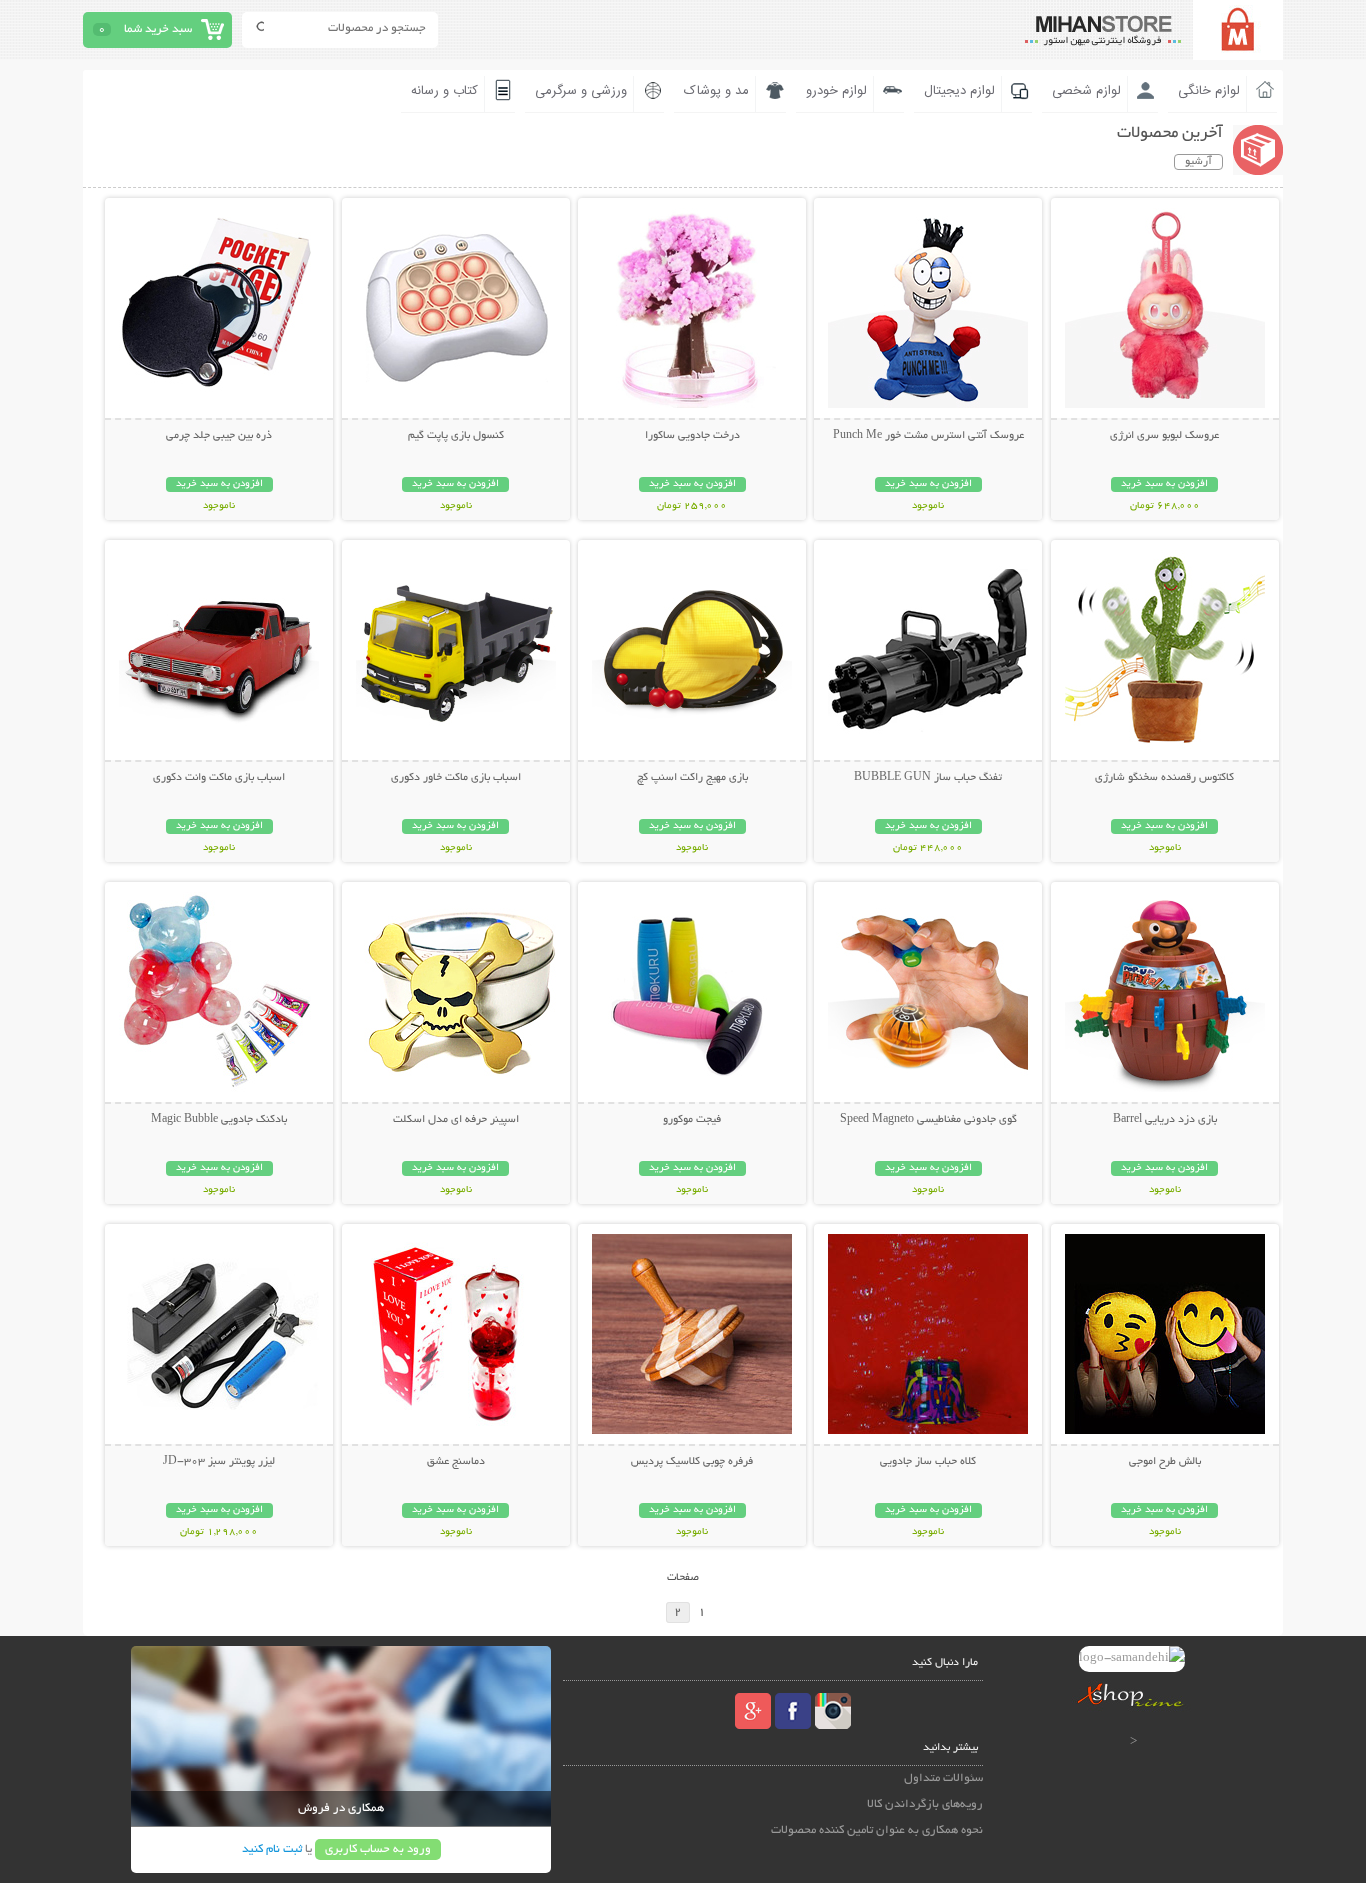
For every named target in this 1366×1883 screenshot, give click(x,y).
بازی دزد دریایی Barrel (1165, 1120)
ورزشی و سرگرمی (581, 91)
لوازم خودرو (836, 91)
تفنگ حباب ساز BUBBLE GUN (928, 778)
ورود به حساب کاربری (378, 1849)
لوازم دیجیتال (959, 91)
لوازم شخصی (1086, 91)
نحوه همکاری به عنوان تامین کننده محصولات (877, 1830)
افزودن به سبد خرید (1164, 484)
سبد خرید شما (158, 29)
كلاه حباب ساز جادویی (928, 1462)
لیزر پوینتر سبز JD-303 (219, 1462)
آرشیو (1198, 162)
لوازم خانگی (1209, 91)
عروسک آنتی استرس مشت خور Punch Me (928, 436)
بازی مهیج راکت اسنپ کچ (692, 778)
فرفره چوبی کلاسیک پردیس (692, 1462)
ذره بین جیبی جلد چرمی (219, 436)
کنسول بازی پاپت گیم (456, 436)
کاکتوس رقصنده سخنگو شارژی (1164, 778)
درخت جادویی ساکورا (692, 436)
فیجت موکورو (692, 1120)
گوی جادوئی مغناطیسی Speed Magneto (928, 1120)
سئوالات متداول (943, 1778)
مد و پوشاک (716, 91)
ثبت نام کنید (272, 1849)
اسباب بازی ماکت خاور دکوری (456, 778)
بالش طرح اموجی (1165, 1462)
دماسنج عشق (456, 1462)
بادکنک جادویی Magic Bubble (219, 1120)
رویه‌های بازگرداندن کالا (925, 1804)
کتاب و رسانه (444, 91)
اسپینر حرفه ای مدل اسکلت (456, 1120)
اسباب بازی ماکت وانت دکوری (219, 778)
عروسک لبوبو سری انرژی (1164, 436)
